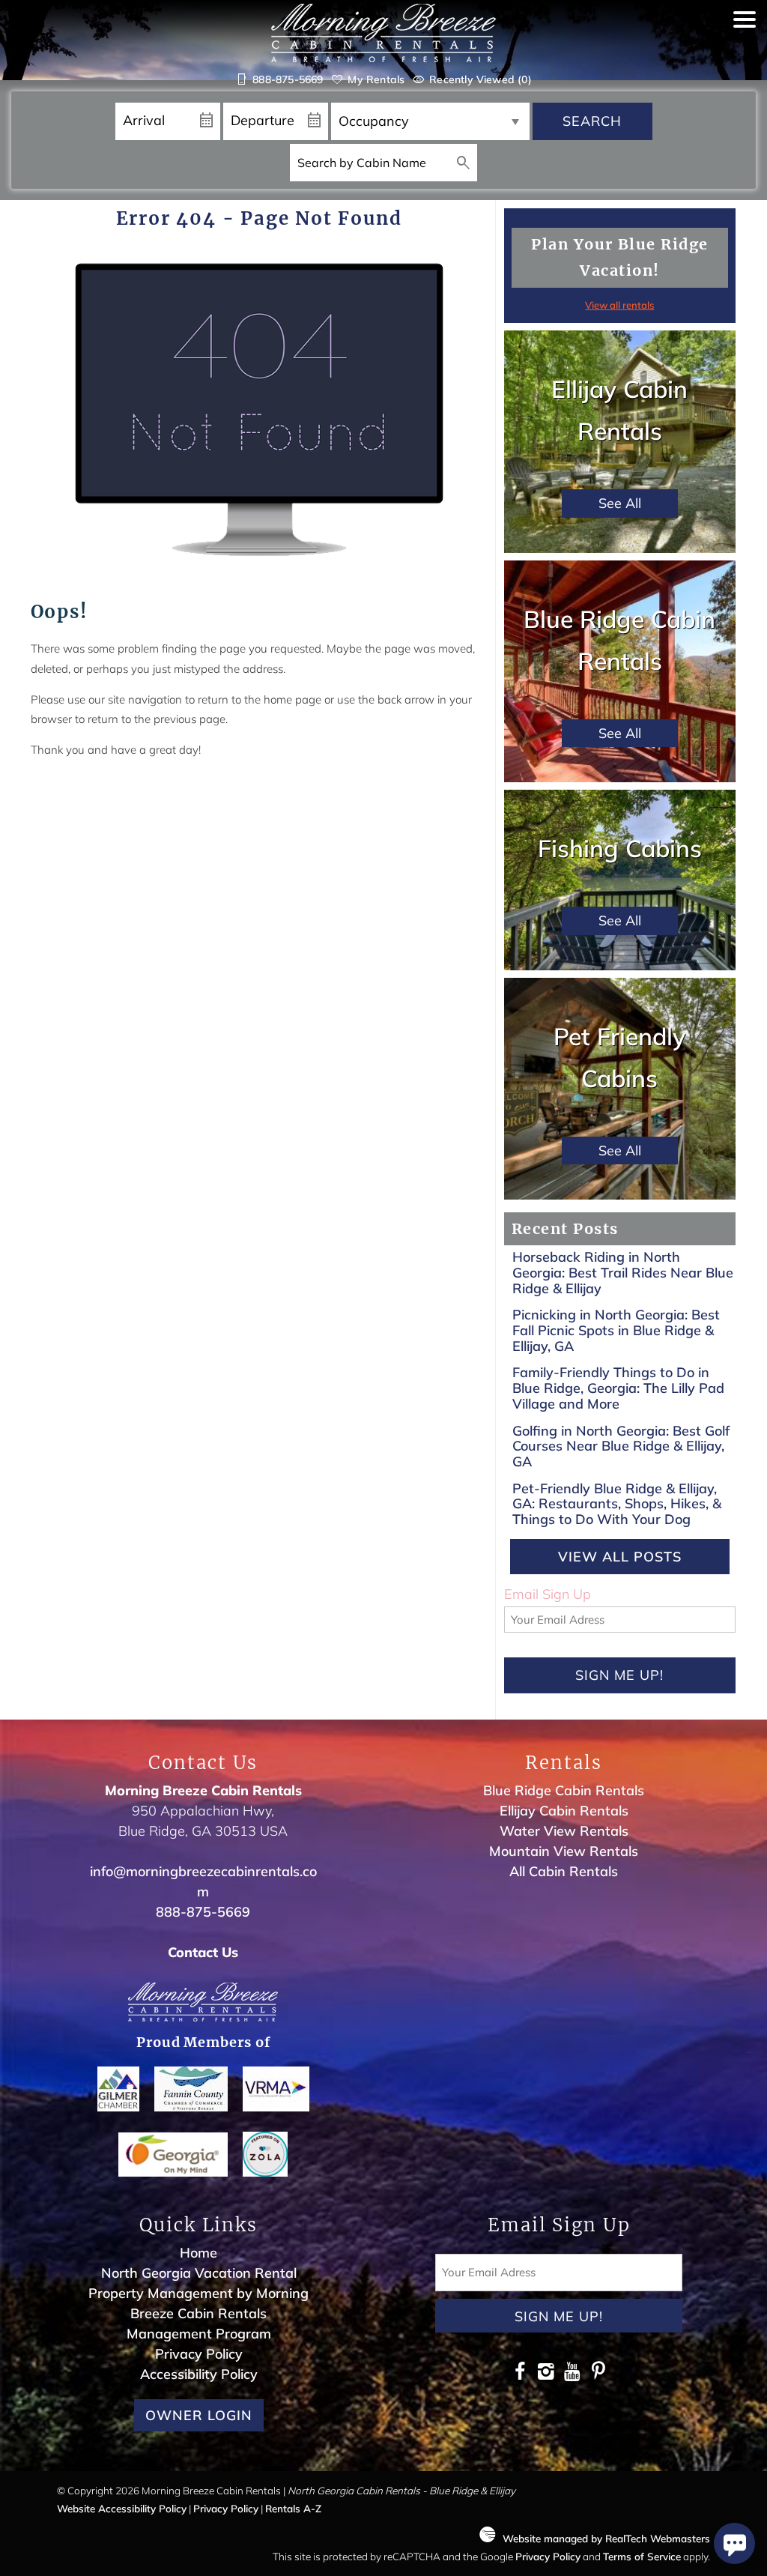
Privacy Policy (199, 2354)
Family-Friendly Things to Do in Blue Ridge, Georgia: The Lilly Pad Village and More (618, 1388)
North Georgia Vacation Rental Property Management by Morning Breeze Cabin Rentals (198, 2293)
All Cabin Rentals (564, 1871)
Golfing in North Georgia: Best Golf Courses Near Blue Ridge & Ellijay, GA (621, 1446)
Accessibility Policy (199, 2374)
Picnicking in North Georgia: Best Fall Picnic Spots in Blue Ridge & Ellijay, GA (616, 1330)
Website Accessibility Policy (122, 2508)
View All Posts (620, 1557)
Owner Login (199, 2415)
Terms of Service (642, 2556)
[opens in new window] (519, 2373)
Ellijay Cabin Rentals (564, 1811)
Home (198, 2253)
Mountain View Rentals (564, 1851)
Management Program (199, 2334)
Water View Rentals (564, 1831)
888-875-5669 (203, 1912)
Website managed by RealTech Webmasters (606, 2538)
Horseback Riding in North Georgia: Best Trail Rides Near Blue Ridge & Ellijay (623, 1272)
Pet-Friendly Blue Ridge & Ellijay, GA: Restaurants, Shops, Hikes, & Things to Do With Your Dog (617, 1504)
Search (592, 121)
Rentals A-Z (293, 2508)
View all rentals (619, 305)
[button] (745, 54)
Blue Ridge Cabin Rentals (564, 1790)
